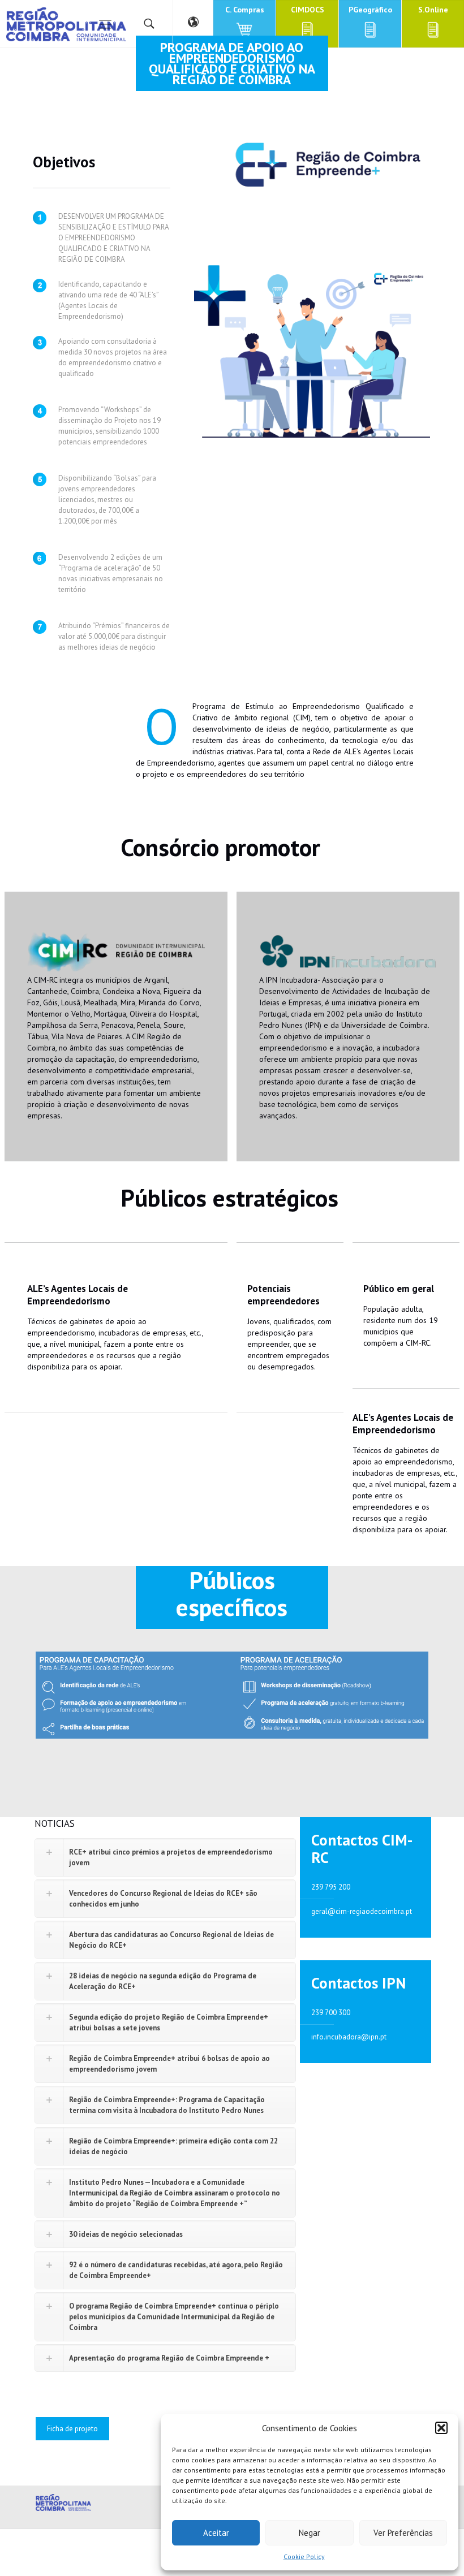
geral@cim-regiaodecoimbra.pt (362, 1911)
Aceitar (216, 2533)
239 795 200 (331, 1887)
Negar (310, 2533)
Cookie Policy (304, 2556)
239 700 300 (331, 2013)
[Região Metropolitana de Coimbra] (66, 24)
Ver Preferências (403, 2533)
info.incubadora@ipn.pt (349, 2037)
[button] (441, 2428)
